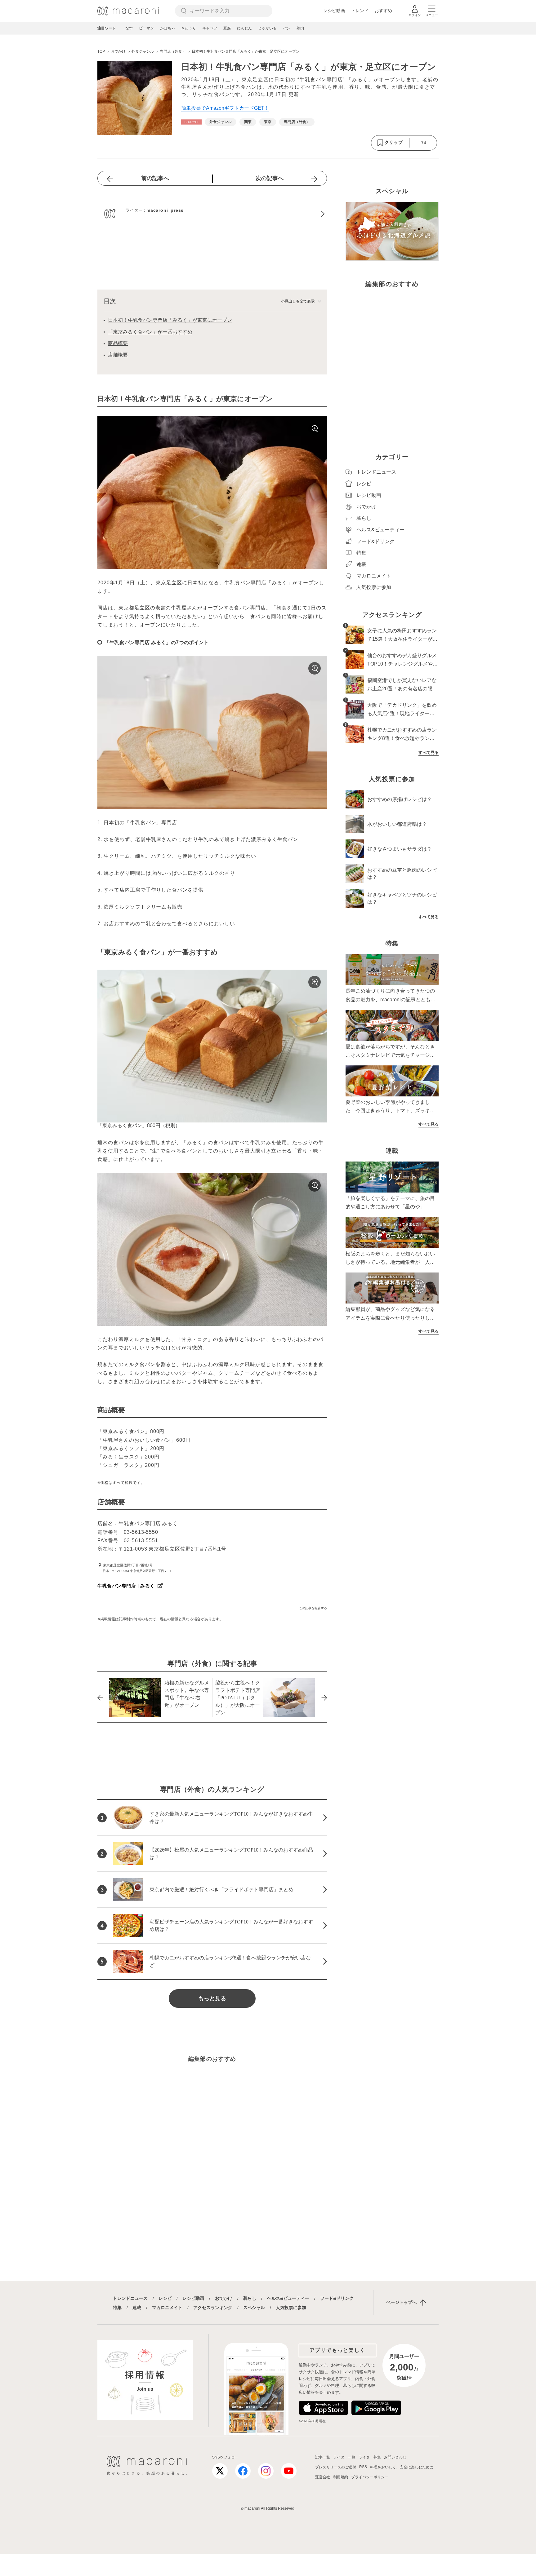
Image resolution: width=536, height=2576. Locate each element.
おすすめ (383, 11)
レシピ (165, 2298)
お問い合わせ (395, 2457)
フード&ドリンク (337, 2298)
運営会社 (323, 2477)
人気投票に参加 (291, 2308)
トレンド (360, 11)
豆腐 (227, 28)
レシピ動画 (334, 11)
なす (129, 28)
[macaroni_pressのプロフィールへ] (212, 214)
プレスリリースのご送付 (336, 2467)
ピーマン (146, 28)
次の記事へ (270, 178)
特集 (117, 2308)
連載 (137, 2308)
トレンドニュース (130, 2298)
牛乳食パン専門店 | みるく (126, 1586)
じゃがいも (267, 28)
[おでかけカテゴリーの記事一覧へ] (191, 122)
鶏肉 (300, 28)
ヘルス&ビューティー (288, 2298)
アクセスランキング (213, 2308)
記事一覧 (323, 2457)
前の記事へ (155, 178)
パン (287, 28)
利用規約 (341, 2477)
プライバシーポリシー (370, 2477)
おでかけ (224, 2298)
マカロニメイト (167, 2308)
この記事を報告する (313, 1608)
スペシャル (254, 2308)
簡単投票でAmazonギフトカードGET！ (225, 108)
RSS (363, 2467)
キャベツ (210, 28)
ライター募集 (370, 2457)
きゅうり (189, 28)
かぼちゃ (167, 28)
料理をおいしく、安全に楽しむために (402, 2467)
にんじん (244, 28)
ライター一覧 (344, 2457)
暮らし (250, 2298)
